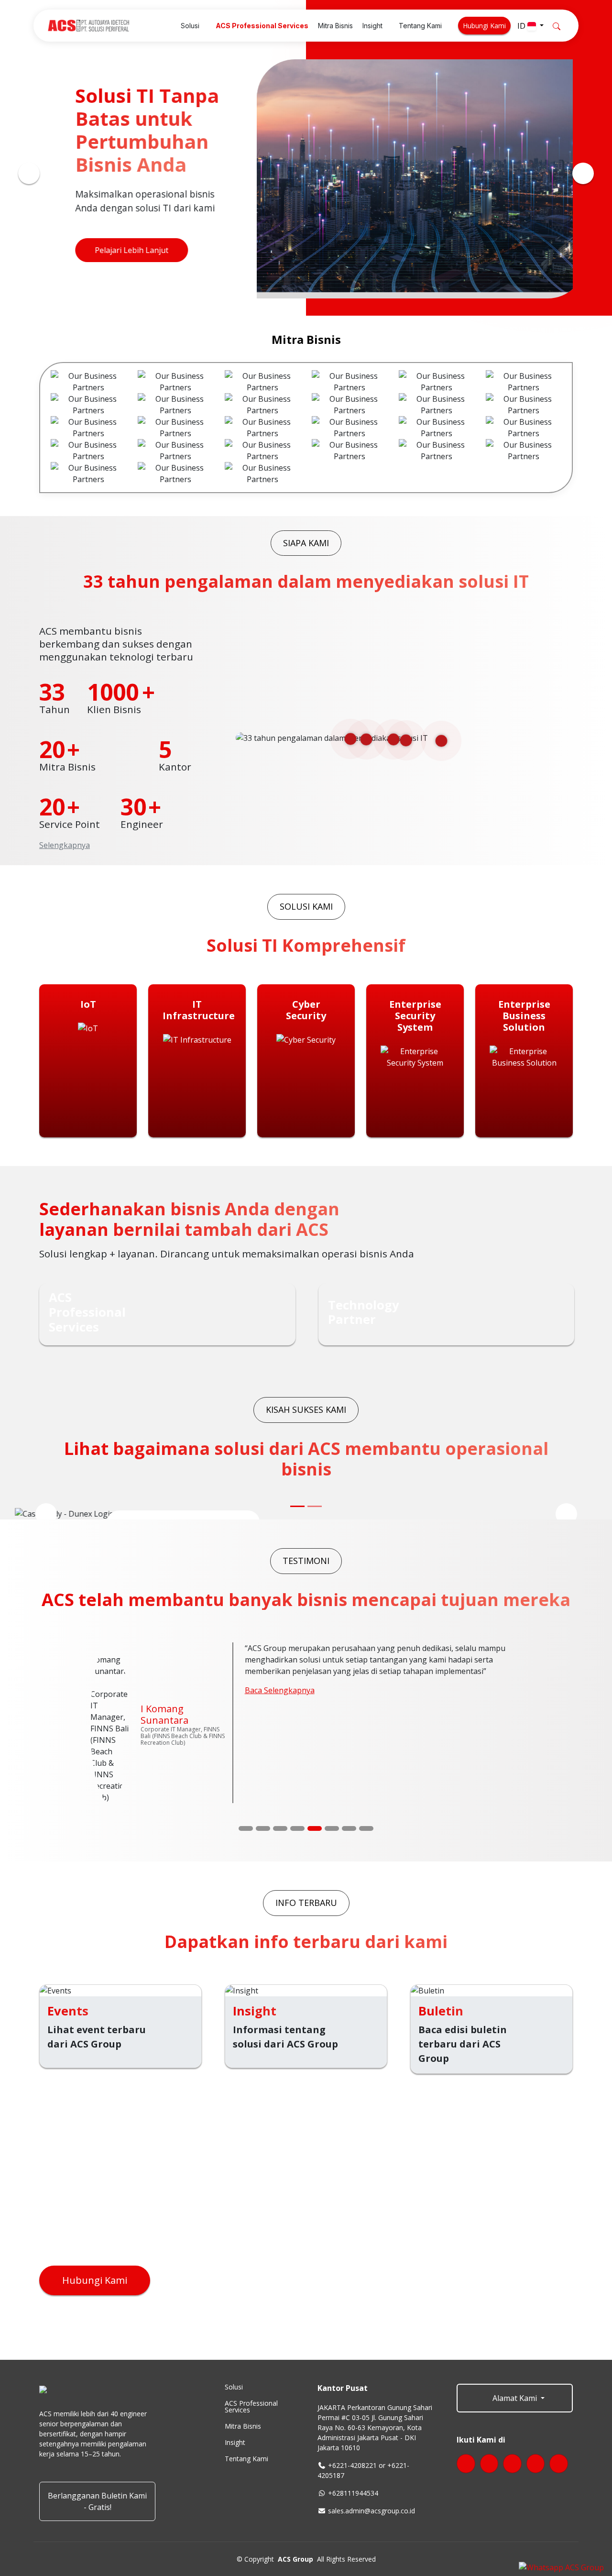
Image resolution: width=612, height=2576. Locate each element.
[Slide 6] (332, 1739)
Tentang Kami (246, 2370)
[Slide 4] (297, 1739)
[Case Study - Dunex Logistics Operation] (297, 1506)
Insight (235, 2354)
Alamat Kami (515, 2309)
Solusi (234, 2298)
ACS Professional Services (251, 2318)
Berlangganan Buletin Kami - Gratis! (97, 2412)
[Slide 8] (366, 1739)
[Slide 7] (349, 1739)
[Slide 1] (246, 1739)
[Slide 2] (263, 1739)
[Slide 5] (315, 1739)
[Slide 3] (280, 1739)
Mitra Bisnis (243, 2337)
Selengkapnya (65, 845)
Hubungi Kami (484, 26)
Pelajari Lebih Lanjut (119, 250)
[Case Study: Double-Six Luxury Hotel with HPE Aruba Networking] (315, 1506)
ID (522, 26)
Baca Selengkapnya (280, 1690)
